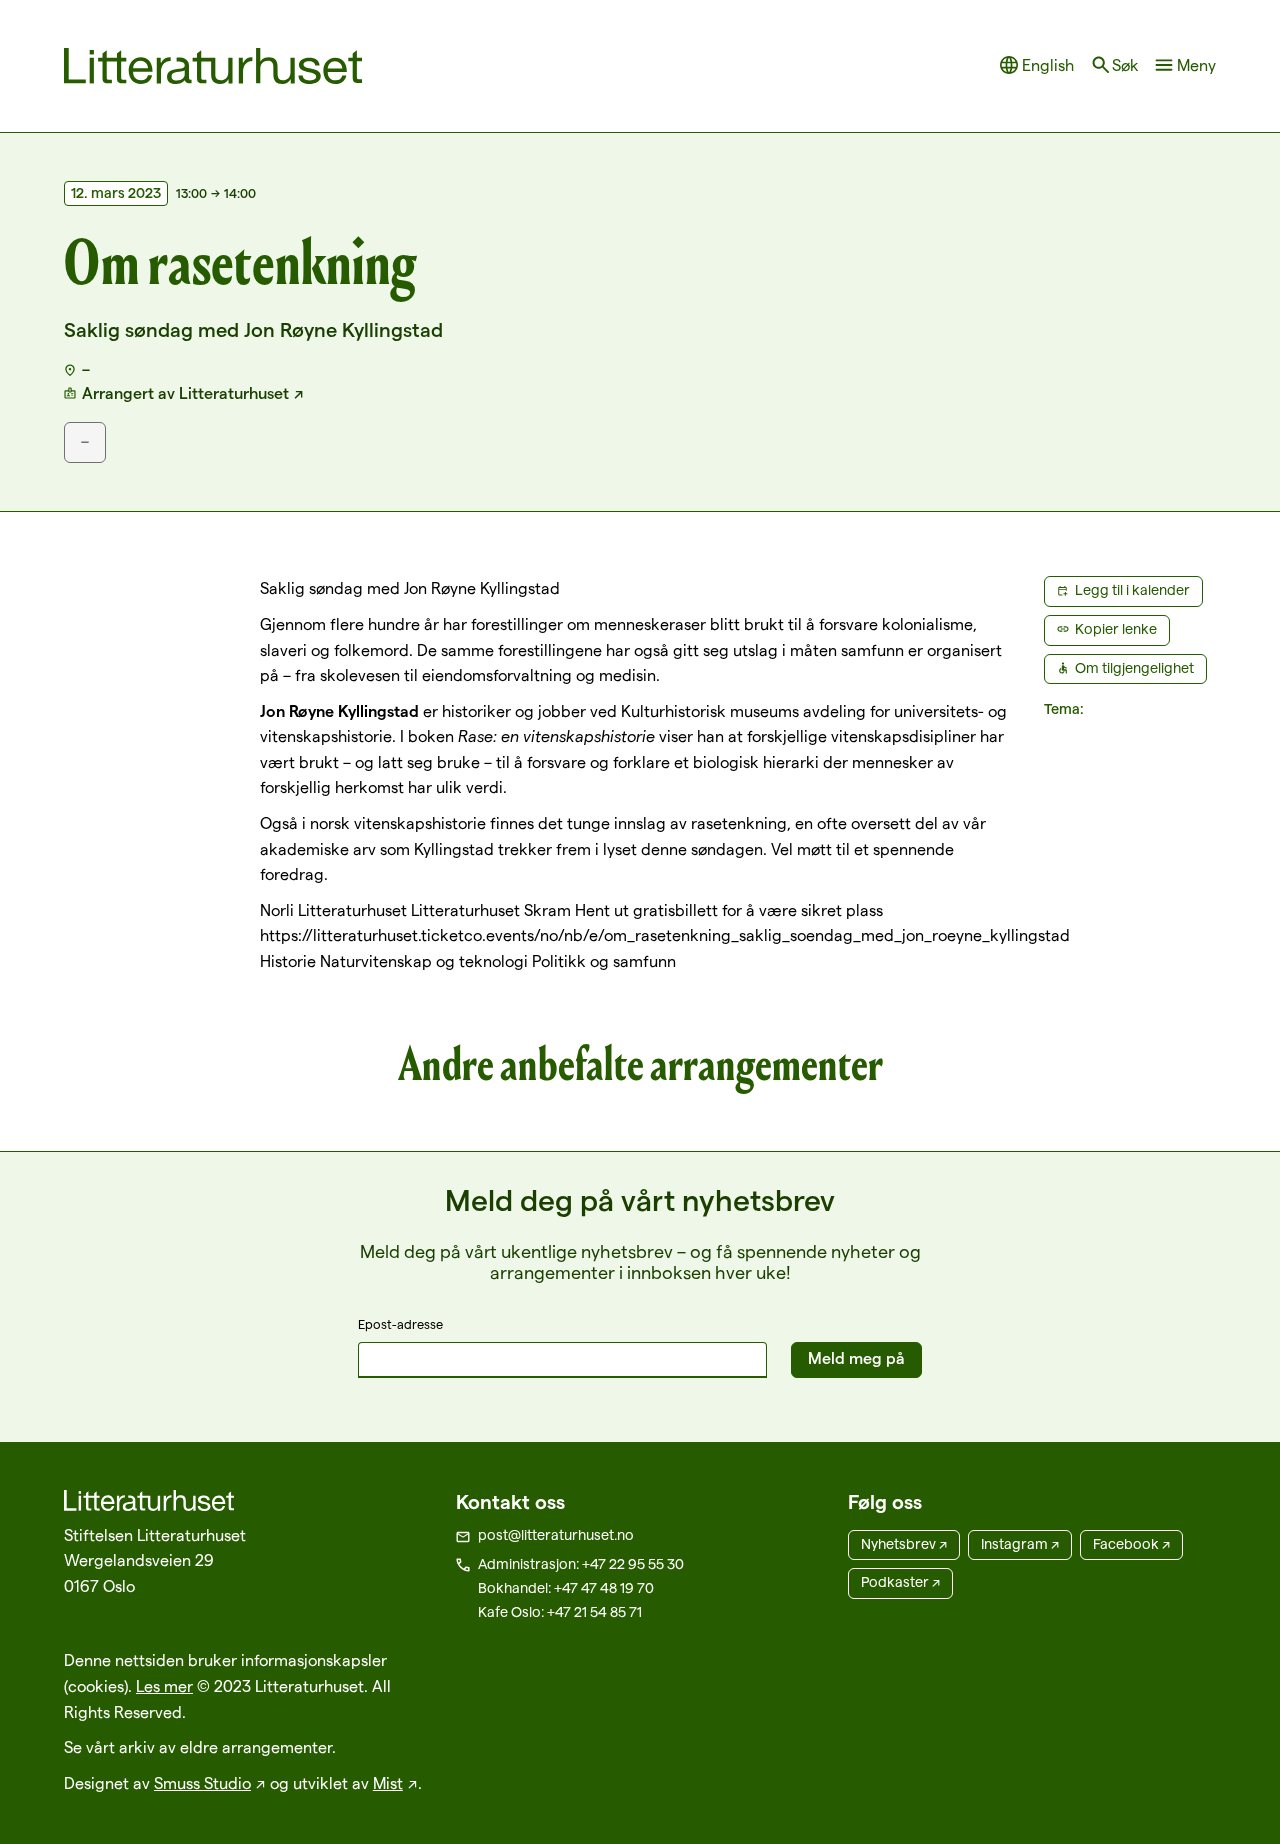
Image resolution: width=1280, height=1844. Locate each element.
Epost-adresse (400, 1324)
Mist (388, 1783)
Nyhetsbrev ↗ (904, 1544)
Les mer (164, 1686)
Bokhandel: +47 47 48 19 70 (566, 1588)
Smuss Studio (202, 1783)
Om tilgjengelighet (1134, 668)
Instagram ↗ (1020, 1544)
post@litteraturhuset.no (556, 1535)
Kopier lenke (1116, 629)
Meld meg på (856, 1358)
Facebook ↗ (1131, 1544)
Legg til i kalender (1132, 590)
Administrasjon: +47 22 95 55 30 (581, 1564)
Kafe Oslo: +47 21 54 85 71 (560, 1612)
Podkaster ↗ (900, 1582)
